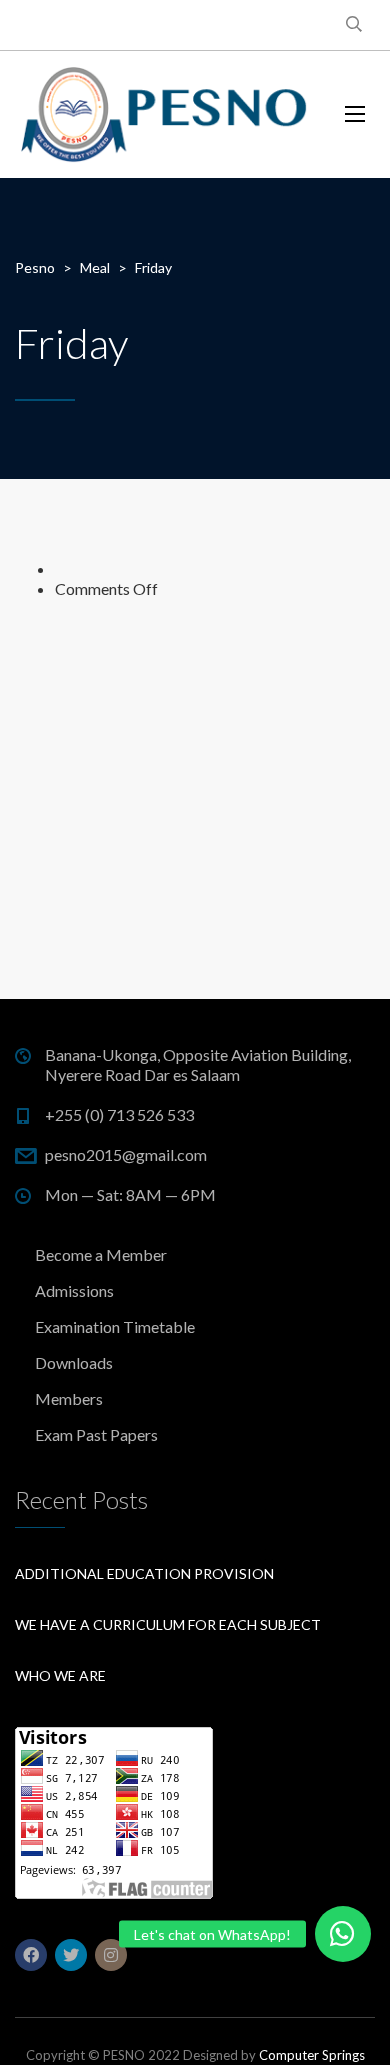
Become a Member (101, 1254)
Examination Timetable (115, 1326)
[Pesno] (165, 114)
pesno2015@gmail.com (126, 1154)
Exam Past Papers (96, 1434)
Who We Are (60, 1675)
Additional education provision (144, 1573)
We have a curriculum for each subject (168, 1624)
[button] (343, 1934)
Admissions (74, 1290)
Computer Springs (312, 2055)
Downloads (74, 1362)
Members (69, 1398)
